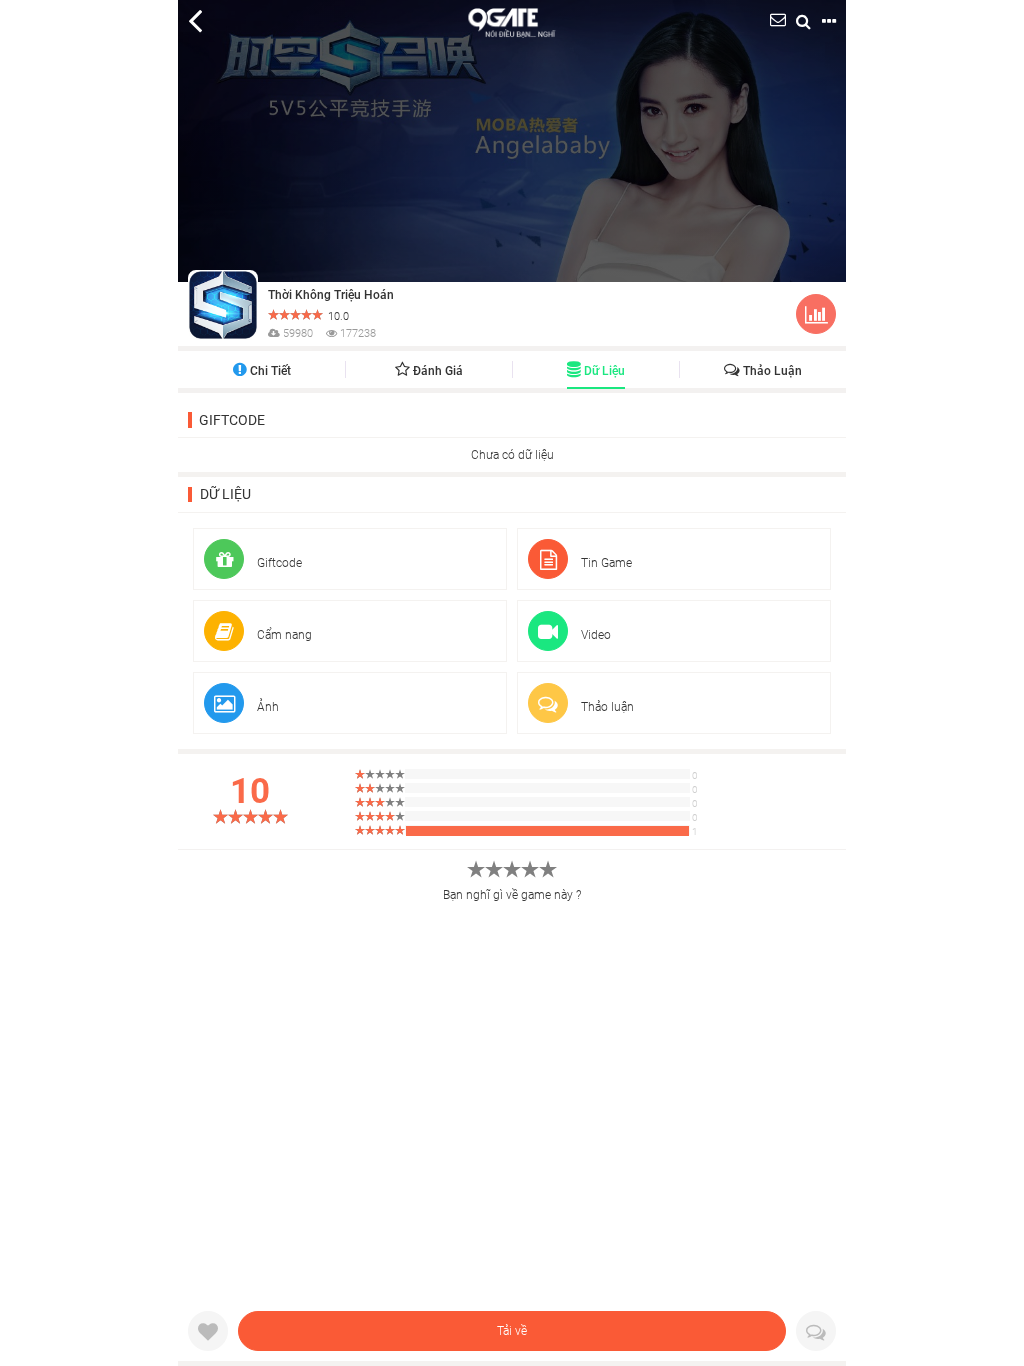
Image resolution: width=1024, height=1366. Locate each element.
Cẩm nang (283, 635)
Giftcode (232, 420)
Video (594, 635)
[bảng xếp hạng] (816, 318)
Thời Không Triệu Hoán (331, 295)
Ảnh (266, 707)
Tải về (512, 1331)
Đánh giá (436, 371)
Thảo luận (771, 371)
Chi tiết (269, 371)
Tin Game (605, 563)
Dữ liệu (603, 371)
